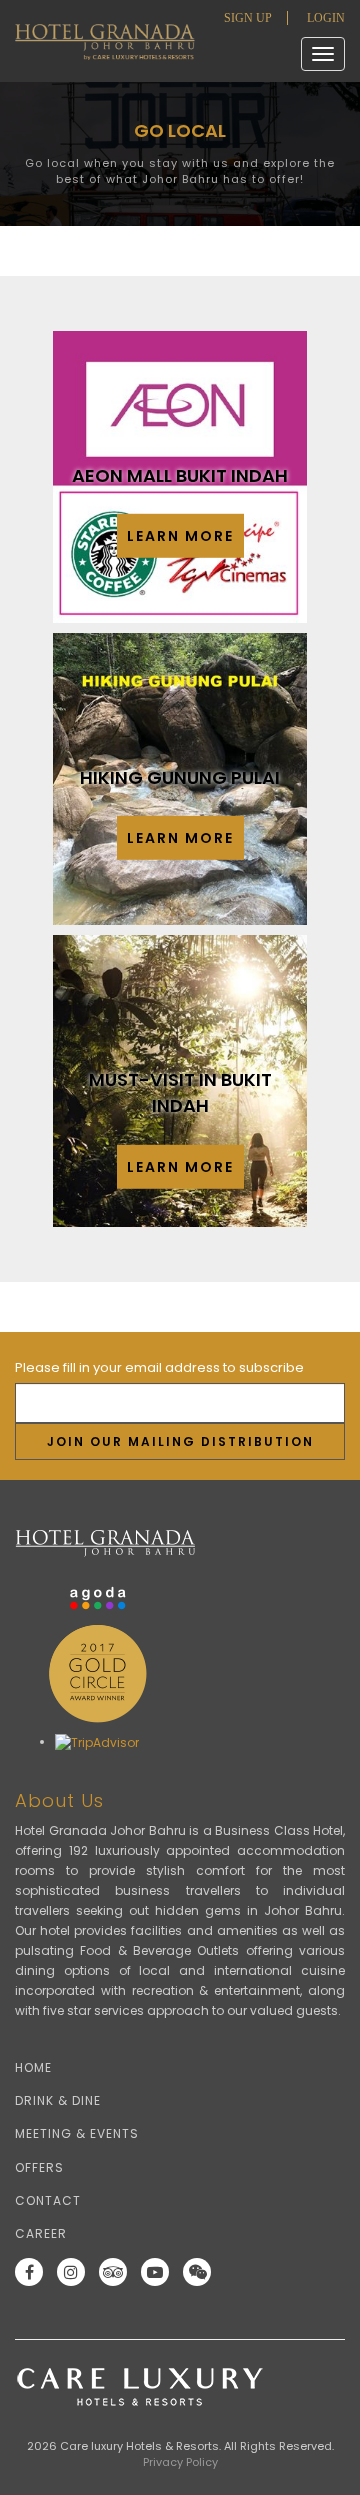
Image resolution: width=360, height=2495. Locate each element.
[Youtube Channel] (160, 2272)
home (33, 2067)
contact (48, 2200)
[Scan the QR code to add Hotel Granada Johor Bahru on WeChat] (202, 2272)
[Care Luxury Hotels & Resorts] (180, 2387)
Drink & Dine (58, 2100)
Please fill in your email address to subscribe (159, 1368)
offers (39, 2167)
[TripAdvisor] (118, 2272)
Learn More (180, 536)
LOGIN (326, 18)
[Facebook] (34, 2272)
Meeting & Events (77, 2133)
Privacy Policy (180, 2462)
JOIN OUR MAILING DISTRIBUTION (180, 1441)
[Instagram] (76, 2272)
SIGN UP (248, 18)
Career (41, 2233)
